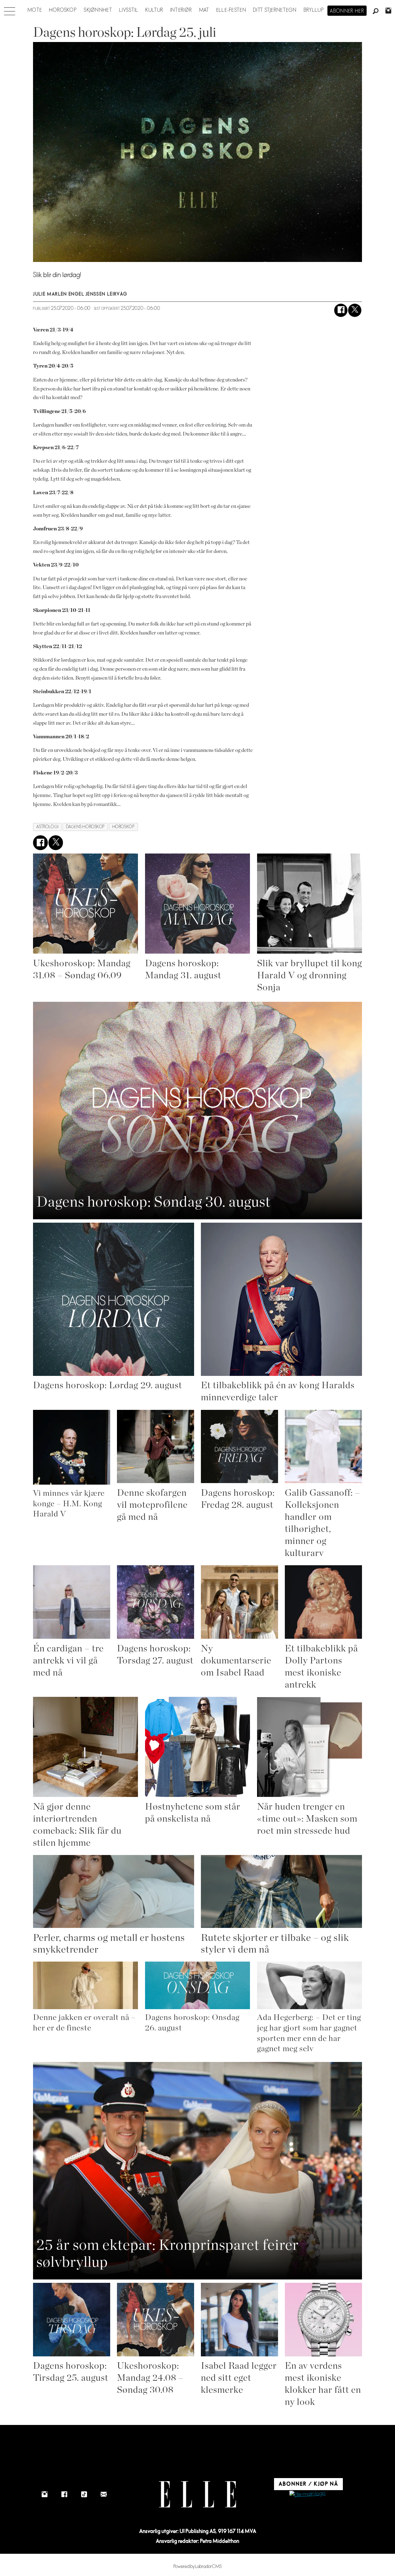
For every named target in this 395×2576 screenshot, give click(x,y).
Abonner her (347, 11)
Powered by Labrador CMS (198, 2567)
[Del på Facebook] (341, 310)
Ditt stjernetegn (275, 10)
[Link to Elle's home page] (197, 2494)
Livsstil (129, 10)
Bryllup (314, 10)
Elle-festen (231, 10)
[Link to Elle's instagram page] (44, 2494)
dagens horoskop (85, 827)
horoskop (123, 827)
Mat (204, 10)
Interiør (181, 10)
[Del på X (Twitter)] (355, 310)
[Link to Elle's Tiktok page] (84, 2494)
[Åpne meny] (10, 10)
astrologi (48, 827)
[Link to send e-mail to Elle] (104, 2494)
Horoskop (63, 10)
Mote (35, 10)
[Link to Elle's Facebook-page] (64, 2494)
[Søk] (376, 11)
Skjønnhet (98, 10)
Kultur (154, 10)
